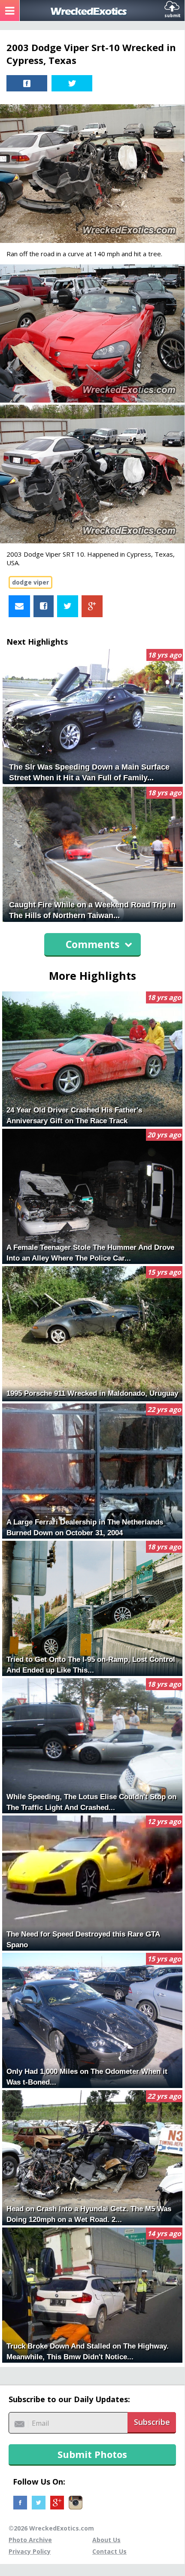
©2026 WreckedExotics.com (51, 2528)
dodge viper (30, 582)
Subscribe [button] (152, 2422)
